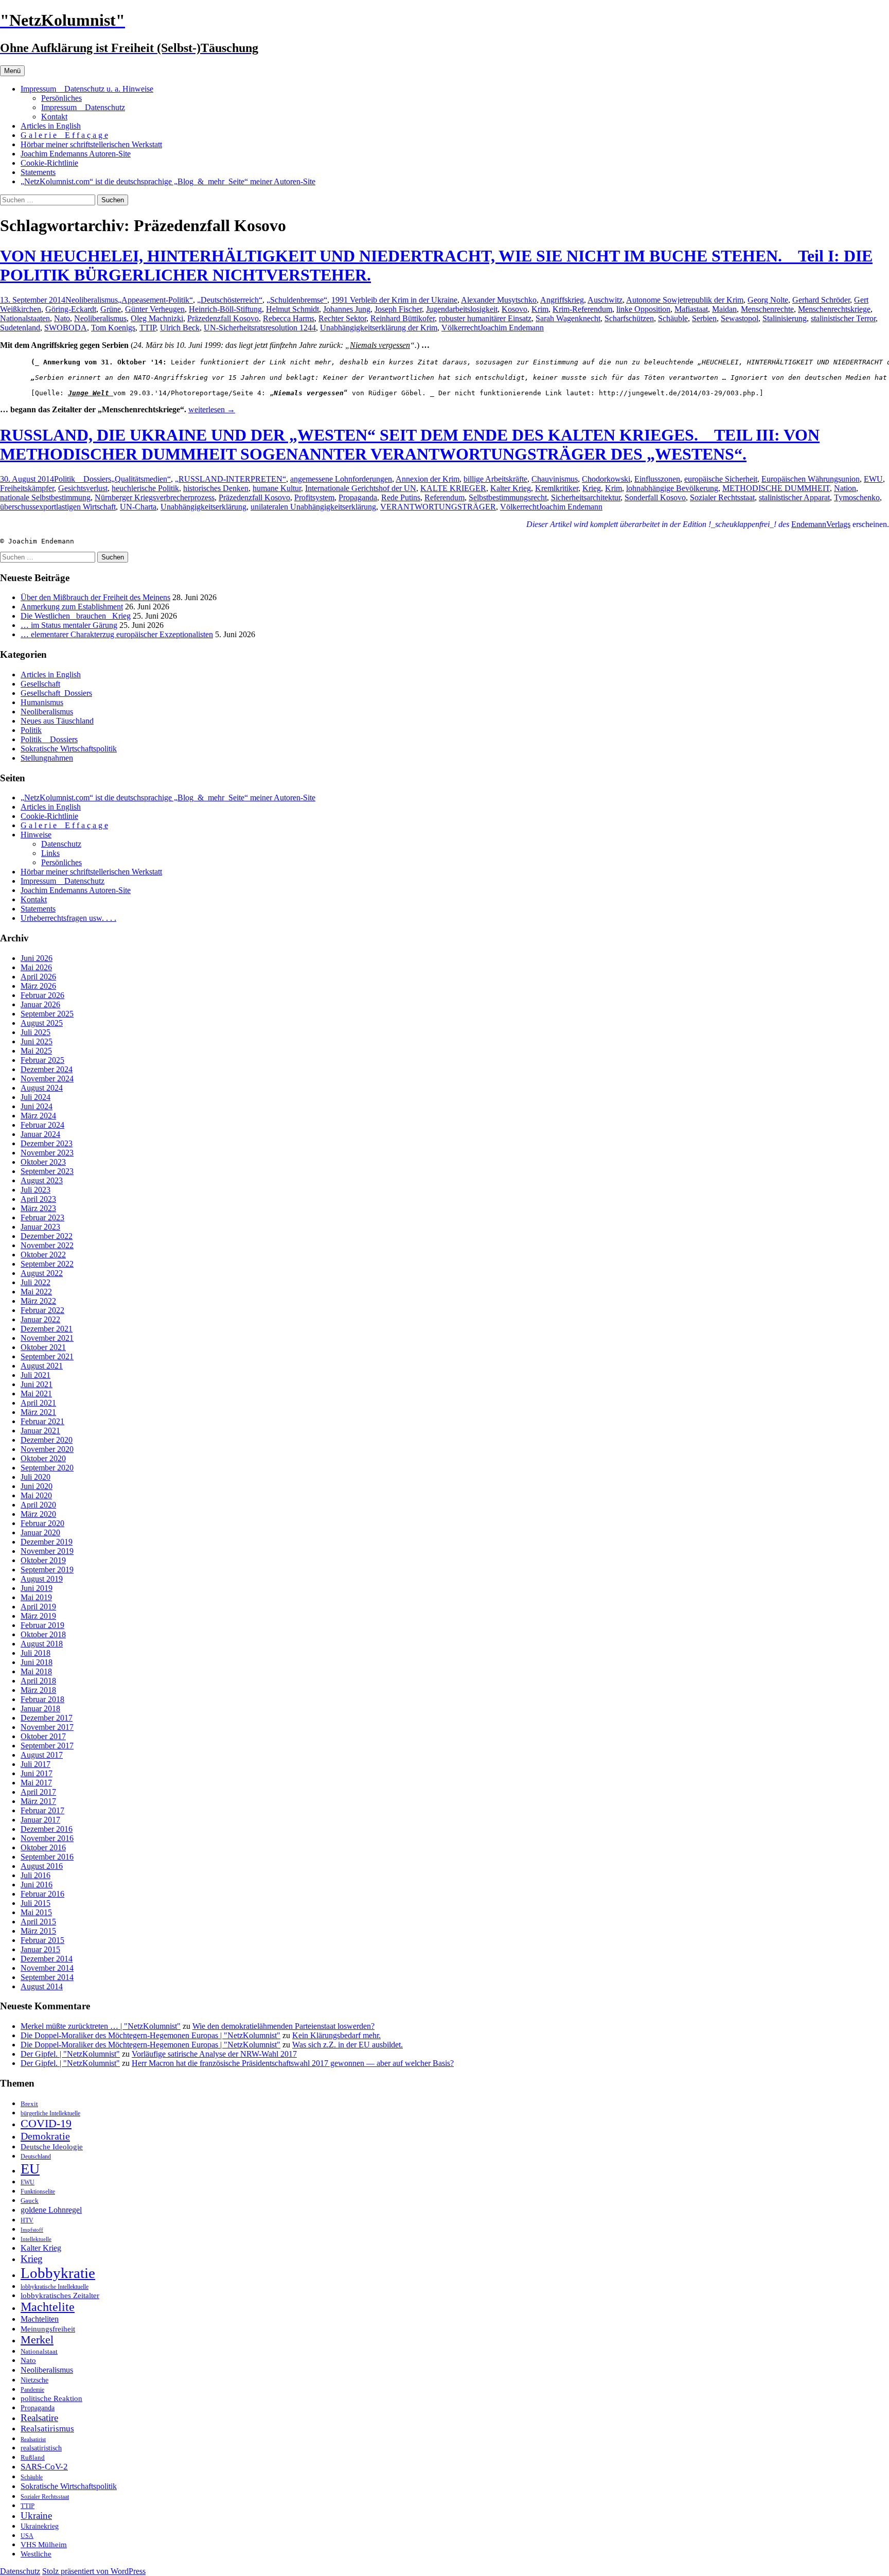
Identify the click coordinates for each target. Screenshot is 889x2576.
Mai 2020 (36, 1495)
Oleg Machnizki (157, 318)
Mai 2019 (36, 1597)
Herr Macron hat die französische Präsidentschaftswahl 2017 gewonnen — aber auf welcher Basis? (293, 2063)
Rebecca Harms (289, 318)
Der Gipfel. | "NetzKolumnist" (70, 2054)
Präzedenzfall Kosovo (223, 318)
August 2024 (42, 1088)
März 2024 (38, 1116)
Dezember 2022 (47, 1236)
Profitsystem (314, 497)
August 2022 (42, 1273)
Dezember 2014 (47, 1959)
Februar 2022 (42, 1310)
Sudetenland (20, 328)
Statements (38, 172)
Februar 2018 (42, 1699)
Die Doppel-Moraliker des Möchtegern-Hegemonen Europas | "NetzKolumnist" (150, 2035)
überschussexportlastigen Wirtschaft (58, 507)
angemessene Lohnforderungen (341, 479)
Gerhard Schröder (821, 300)
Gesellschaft (40, 684)
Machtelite (48, 2307)
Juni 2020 (37, 1486)
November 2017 (47, 1727)
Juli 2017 (35, 1764)
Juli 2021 (35, 1375)
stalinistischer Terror (843, 318)
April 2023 (38, 1199)
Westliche (36, 2554)
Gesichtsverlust (83, 488)
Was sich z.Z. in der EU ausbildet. (348, 2045)
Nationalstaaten (25, 318)
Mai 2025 (36, 1051)
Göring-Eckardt (71, 309)
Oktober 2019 (43, 1560)
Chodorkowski (606, 479)
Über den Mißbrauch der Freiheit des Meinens (95, 597)
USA (27, 2536)
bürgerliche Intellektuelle (50, 2113)
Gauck (30, 2201)
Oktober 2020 (43, 1458)
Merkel (37, 2340)
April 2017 (38, 1792)
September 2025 (47, 1014)
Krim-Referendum (582, 309)
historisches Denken (216, 488)
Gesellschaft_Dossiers (56, 693)
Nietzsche (34, 2380)
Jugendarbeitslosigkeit (462, 309)
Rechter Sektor (342, 318)
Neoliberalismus (92, 300)
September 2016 (47, 1857)
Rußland (33, 2457)
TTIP (148, 328)
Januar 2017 (40, 1820)
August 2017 (42, 1755)
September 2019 (47, 1570)
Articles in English (51, 126)
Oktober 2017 (43, 1736)
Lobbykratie (58, 2273)
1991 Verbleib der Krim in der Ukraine (394, 300)
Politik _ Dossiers (83, 479)
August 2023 (42, 1180)
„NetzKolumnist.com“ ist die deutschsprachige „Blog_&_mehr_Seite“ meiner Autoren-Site (168, 181)
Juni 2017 (37, 1773)
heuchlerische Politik (145, 488)
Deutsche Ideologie (52, 2146)
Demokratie (45, 2136)
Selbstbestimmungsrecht (508, 497)
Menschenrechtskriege (834, 309)
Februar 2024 (42, 1125)
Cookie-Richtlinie (49, 163)
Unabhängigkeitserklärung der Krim (379, 328)
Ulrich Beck (180, 328)
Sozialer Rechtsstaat (722, 497)
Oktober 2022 (43, 1255)
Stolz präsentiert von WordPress (94, 2571)
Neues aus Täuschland (57, 721)
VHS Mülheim (44, 2544)
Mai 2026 (36, 967)
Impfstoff (32, 2230)
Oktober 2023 (43, 1162)
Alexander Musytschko (499, 300)
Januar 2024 (40, 1134)
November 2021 (47, 1338)
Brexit (29, 2104)
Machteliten (40, 2319)
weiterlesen (212, 409)
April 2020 (38, 1505)
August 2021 (42, 1366)
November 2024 (47, 1079)
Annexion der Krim (428, 479)
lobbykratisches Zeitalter (60, 2295)
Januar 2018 (40, 1708)
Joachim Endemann (512, 328)
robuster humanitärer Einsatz (485, 318)
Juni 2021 (37, 1384)
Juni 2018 (37, 1662)
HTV (27, 2220)
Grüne (111, 309)
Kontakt (54, 117)
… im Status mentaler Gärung (69, 625)
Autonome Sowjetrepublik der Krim (685, 300)
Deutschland (36, 2157)
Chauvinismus (555, 479)
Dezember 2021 (47, 1329)
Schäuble (673, 318)
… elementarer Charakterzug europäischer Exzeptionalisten (117, 634)
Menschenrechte (767, 309)
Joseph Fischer (398, 309)
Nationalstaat (39, 2351)
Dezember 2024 (47, 1069)
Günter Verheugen (155, 309)
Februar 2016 (42, 1894)
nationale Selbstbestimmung (45, 497)
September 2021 (47, 1356)
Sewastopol (740, 318)
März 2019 (38, 1616)
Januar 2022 (40, 1319)
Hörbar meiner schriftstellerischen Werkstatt (91, 144)
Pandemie (32, 2390)
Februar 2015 (42, 1940)
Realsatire (39, 2418)
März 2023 (38, 1208)
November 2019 (47, 1551)
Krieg (592, 488)
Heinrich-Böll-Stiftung (225, 309)
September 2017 (47, 1746)
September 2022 (47, 1264)
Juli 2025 (35, 1032)
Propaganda (358, 497)
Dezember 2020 (47, 1440)
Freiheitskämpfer (27, 488)
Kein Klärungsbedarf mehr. (336, 2035)
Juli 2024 (35, 1097)
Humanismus (42, 702)
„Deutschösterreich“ (230, 300)
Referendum (444, 497)
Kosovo (514, 309)
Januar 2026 (40, 1004)
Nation (845, 488)
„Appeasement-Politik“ (155, 300)
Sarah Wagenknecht (568, 318)
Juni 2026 (37, 958)
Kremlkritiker (557, 488)
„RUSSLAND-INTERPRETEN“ (230, 479)
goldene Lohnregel (51, 2210)
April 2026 (38, 977)
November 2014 (47, 1968)
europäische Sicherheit (721, 479)
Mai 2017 (36, 1783)
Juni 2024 (37, 1106)
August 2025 (42, 1023)
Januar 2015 (40, 1949)
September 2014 (47, 1977)
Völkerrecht (461, 328)
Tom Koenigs (113, 328)
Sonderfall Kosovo (655, 497)
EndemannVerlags (821, 524)
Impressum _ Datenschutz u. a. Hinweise (87, 89)
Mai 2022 (36, 1292)
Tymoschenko (857, 497)
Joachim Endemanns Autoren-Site (76, 154)
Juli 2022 (35, 1282)
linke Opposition (643, 309)
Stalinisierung (785, 318)
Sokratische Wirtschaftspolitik (69, 749)
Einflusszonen (657, 479)
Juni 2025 (37, 1041)
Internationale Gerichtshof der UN (361, 488)
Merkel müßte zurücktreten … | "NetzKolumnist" (101, 2026)
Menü (12, 71)
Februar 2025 (42, 1060)
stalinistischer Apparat (794, 497)
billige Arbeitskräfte (495, 479)
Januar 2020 (40, 1532)
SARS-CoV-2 (44, 2467)
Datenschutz (61, 844)
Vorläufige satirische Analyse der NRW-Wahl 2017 (214, 2054)
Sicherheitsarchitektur (586, 497)
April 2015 (38, 1922)
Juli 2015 (35, 1903)
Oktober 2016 (43, 1847)
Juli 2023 (35, 1190)
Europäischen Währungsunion (811, 479)
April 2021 (38, 1403)
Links (50, 853)
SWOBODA (66, 328)
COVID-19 (46, 2124)
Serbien (704, 318)
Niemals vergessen (380, 345)
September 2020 (47, 1468)
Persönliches (61, 98)
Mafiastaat (691, 309)
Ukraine (36, 2516)
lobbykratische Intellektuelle (55, 2287)
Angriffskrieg (562, 300)
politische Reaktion (51, 2398)
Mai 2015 (36, 1912)
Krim (540, 309)
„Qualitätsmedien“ (141, 479)
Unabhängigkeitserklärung (203, 507)
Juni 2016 (37, 1885)
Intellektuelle (36, 2239)
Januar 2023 (40, 1227)
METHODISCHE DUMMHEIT (776, 488)
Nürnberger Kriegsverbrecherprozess (155, 497)
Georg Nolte (768, 300)
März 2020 (38, 1514)
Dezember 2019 (47, 1542)
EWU (873, 479)
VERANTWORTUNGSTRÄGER (438, 507)
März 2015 (38, 1931)
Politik (31, 730)
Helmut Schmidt (292, 309)
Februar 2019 (42, 1625)
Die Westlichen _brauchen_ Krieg (76, 616)
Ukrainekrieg (40, 2526)
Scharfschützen (629, 318)
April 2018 (38, 1681)
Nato (62, 318)
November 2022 (47, 1245)
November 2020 (47, 1449)
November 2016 (47, 1838)
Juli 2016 (35, 1875)
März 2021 (38, 1412)
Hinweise (36, 835)
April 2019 (38, 1607)
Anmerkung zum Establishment (72, 607)
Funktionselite (38, 2192)
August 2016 (42, 1866)
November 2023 (47, 1153)
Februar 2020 (42, 1523)
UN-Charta (138, 507)
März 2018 (38, 1690)
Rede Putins (401, 497)
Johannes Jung (347, 309)
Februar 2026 (42, 995)
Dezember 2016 (47, 1829)
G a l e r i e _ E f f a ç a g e (64, 135)
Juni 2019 (37, 1588)
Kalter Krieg (511, 488)
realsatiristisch (41, 2448)
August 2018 (42, 1644)
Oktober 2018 (43, 1634)
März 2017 (38, 1801)
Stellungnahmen (47, 758)
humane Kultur (277, 488)
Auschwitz (605, 300)
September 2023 (47, 1171)
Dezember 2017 (47, 1718)
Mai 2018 (36, 1671)
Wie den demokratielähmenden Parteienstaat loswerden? (283, 2026)
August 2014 (42, 1986)
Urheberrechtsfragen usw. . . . (68, 918)
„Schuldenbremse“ (297, 300)
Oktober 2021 (43, 1347)
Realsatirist (33, 2439)
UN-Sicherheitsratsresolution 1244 (260, 328)
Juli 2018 (35, 1653)
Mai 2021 (36, 1394)
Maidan (724, 309)
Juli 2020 (35, 1477)
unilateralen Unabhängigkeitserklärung (313, 507)
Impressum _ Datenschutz (83, 107)
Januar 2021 (40, 1431)
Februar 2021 (42, 1421)
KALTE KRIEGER (453, 488)
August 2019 (42, 1579)
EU (30, 2169)
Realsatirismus (47, 2429)
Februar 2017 (42, 1810)
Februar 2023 (42, 1217)
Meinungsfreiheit (48, 2329)
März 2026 (38, 986)
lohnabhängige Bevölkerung (672, 488)
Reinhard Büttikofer (403, 318)
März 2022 (38, 1301)
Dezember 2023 (47, 1143)
